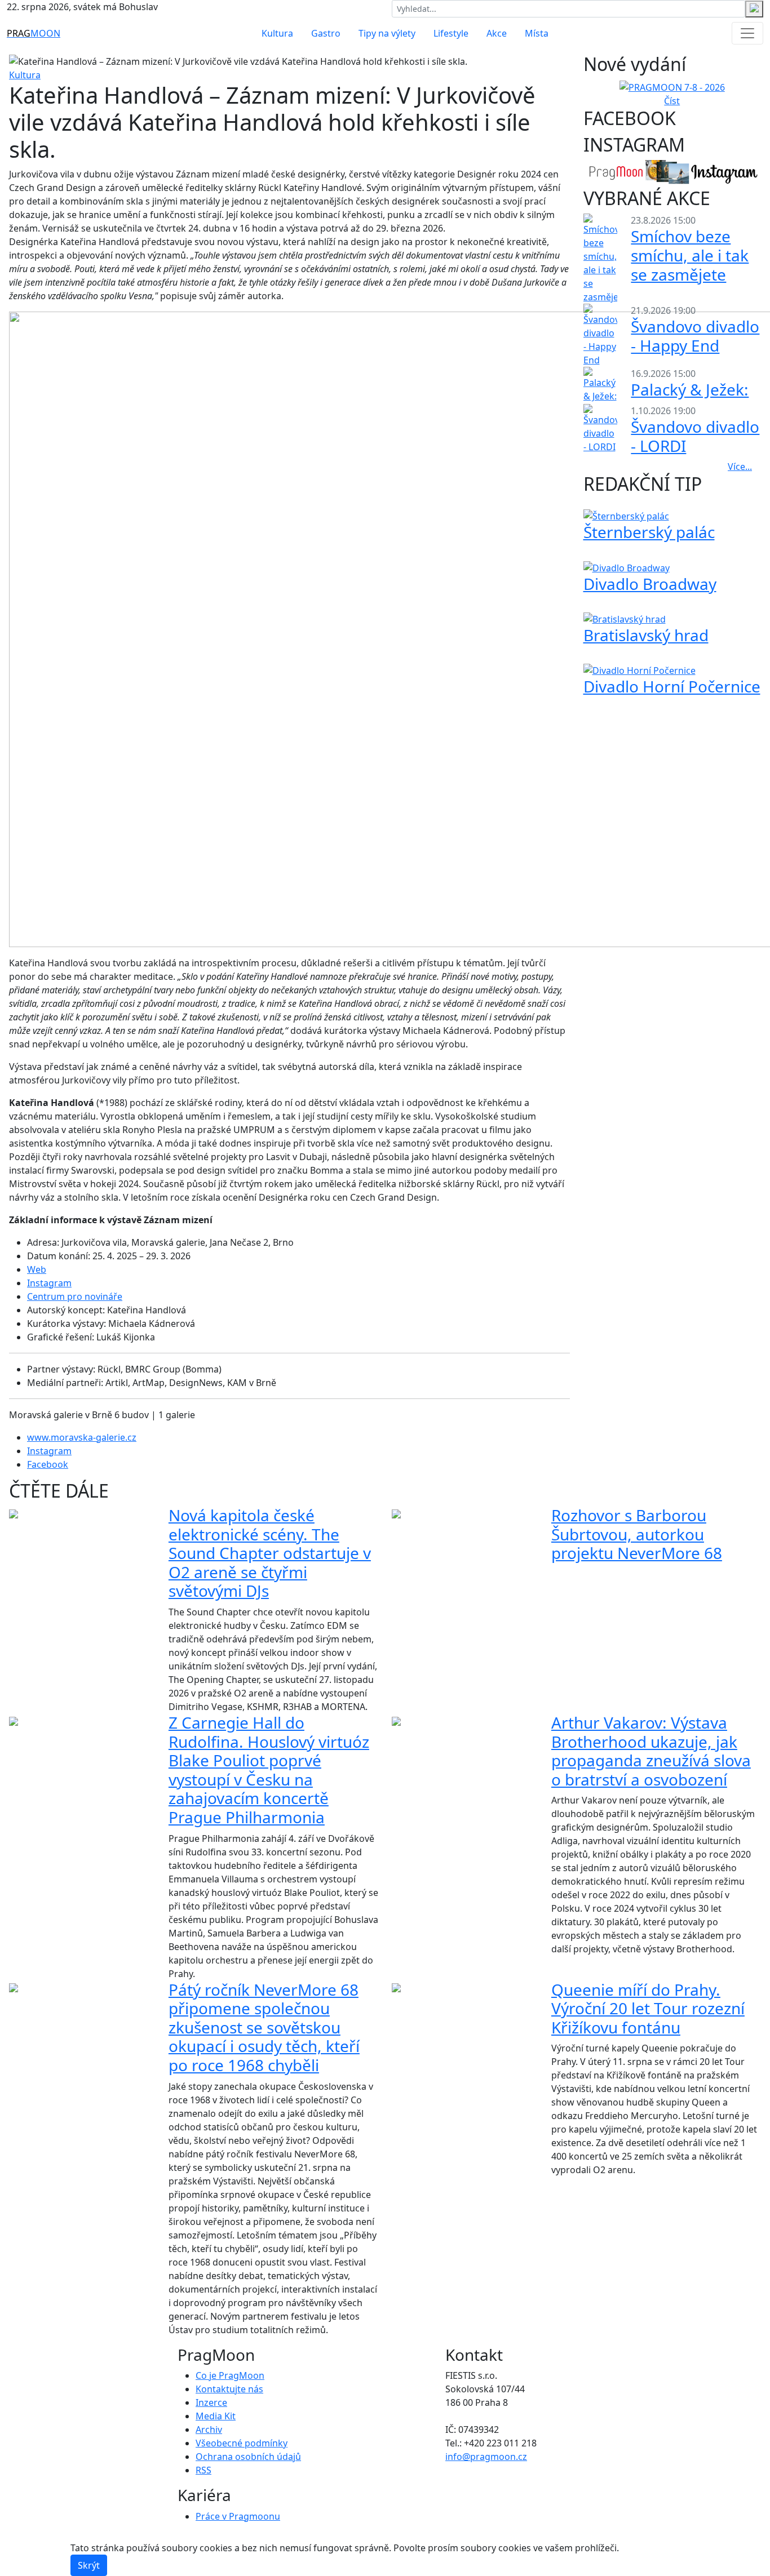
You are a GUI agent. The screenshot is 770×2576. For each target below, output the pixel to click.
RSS (203, 2470)
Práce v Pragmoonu (238, 2516)
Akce (497, 33)
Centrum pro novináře (75, 1296)
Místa (537, 33)
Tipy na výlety (387, 33)
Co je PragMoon (230, 2375)
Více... (740, 467)
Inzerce (211, 2402)
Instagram (49, 1283)
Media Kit (216, 2416)
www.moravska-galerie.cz (82, 1437)
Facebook (48, 1464)
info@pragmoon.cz (486, 2457)
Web (37, 1269)
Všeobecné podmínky (242, 2443)
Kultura (277, 33)
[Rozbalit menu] (747, 33)
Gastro (326, 33)
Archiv (209, 2430)
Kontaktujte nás (229, 2389)
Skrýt (89, 2565)
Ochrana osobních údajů (248, 2457)
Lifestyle (451, 33)
